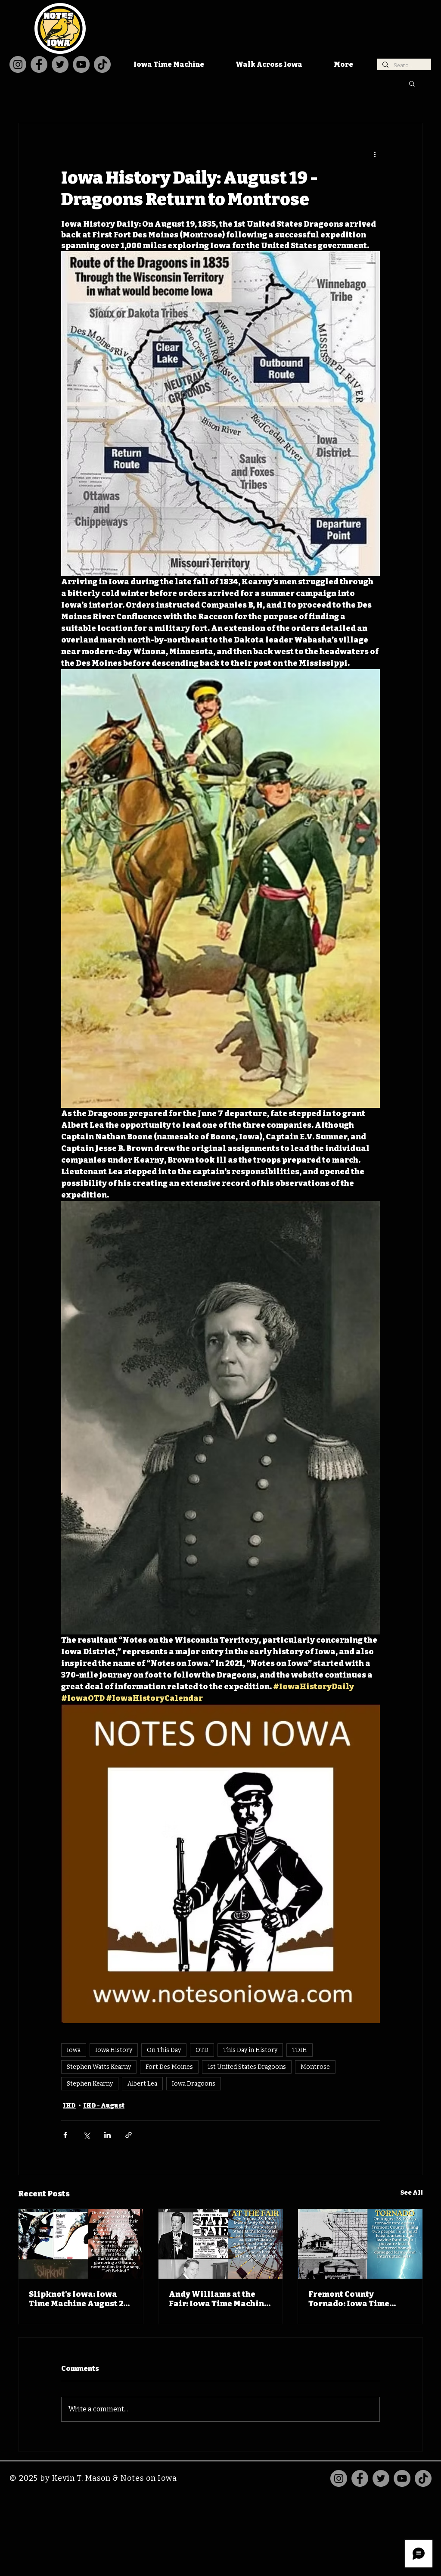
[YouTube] (81, 64)
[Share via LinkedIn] (107, 2135)
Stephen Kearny (90, 2084)
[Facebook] (39, 64)
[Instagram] (18, 64)
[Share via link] (129, 2135)
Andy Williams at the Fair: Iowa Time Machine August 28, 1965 (219, 2299)
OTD (202, 2050)
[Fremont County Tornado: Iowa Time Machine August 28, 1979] (360, 2244)
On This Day (164, 2050)
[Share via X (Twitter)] (86, 2135)
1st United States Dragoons (247, 2067)
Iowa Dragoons (194, 2084)
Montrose (315, 2067)
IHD (69, 2106)
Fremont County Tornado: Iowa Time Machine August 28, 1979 (358, 2299)
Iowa (74, 2050)
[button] (412, 83)
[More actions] (375, 154)
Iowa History (114, 2050)
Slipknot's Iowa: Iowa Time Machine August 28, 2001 (79, 2299)
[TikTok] (102, 64)
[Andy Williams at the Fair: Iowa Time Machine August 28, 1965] (221, 2244)
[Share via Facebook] (65, 2135)
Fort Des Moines (169, 2067)
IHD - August (104, 2106)
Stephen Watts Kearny (99, 2067)
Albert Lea (142, 2084)
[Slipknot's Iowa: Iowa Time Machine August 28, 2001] (81, 2244)
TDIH (300, 2050)
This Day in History (250, 2050)
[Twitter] (60, 64)
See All (412, 2193)
